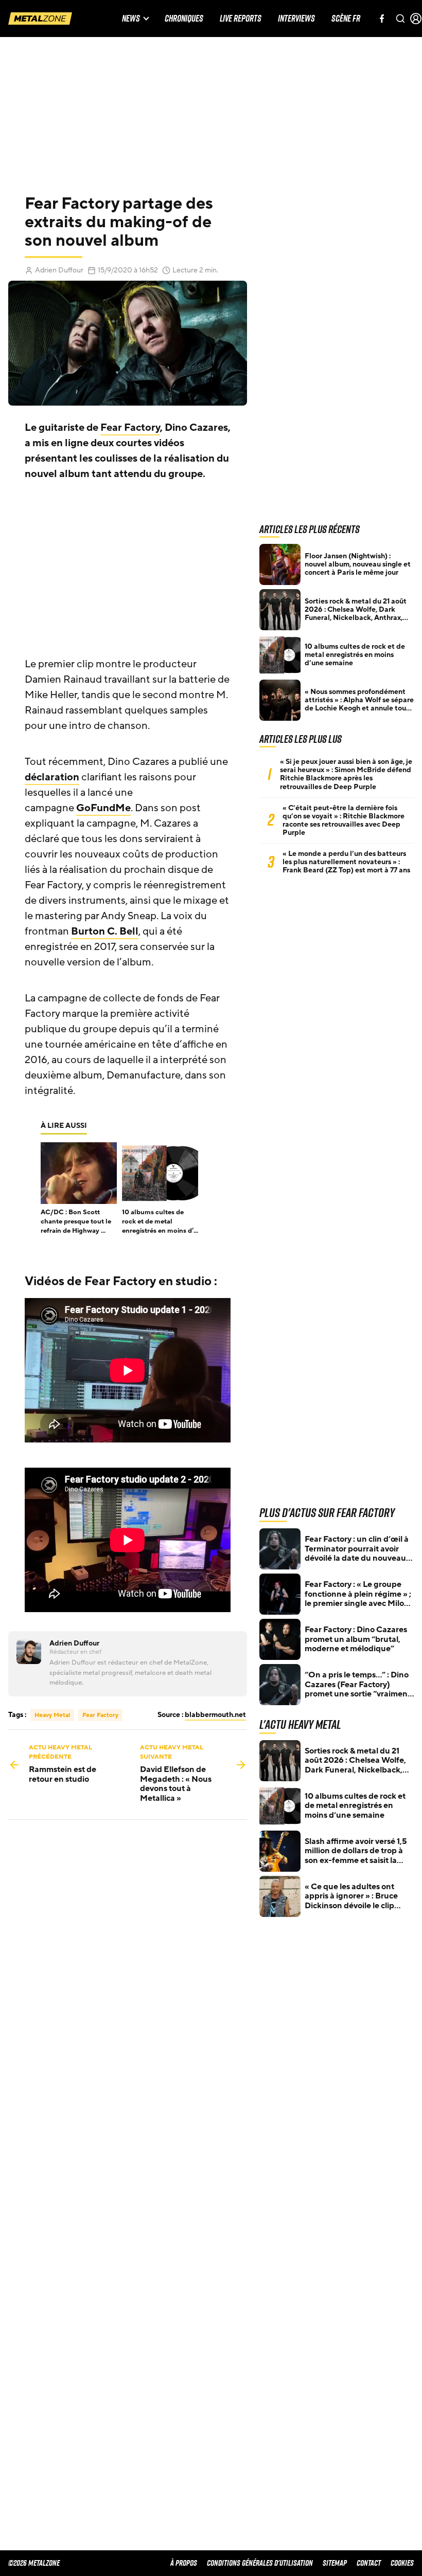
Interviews (296, 19)
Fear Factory (130, 428)
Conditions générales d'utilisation (260, 2563)
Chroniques (184, 19)
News (131, 19)
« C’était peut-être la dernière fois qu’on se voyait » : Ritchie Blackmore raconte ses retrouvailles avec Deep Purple (344, 820)
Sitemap (335, 2563)
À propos (184, 2563)
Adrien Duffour (59, 270)
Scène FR (346, 19)
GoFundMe (103, 808)
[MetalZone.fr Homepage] (40, 19)
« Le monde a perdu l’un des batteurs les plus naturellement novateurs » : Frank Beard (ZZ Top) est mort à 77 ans (346, 862)
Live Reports (241, 19)
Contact (369, 2563)
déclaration (52, 777)
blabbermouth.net (215, 1715)
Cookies (402, 2563)
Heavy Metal (52, 1715)
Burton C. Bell (105, 931)
